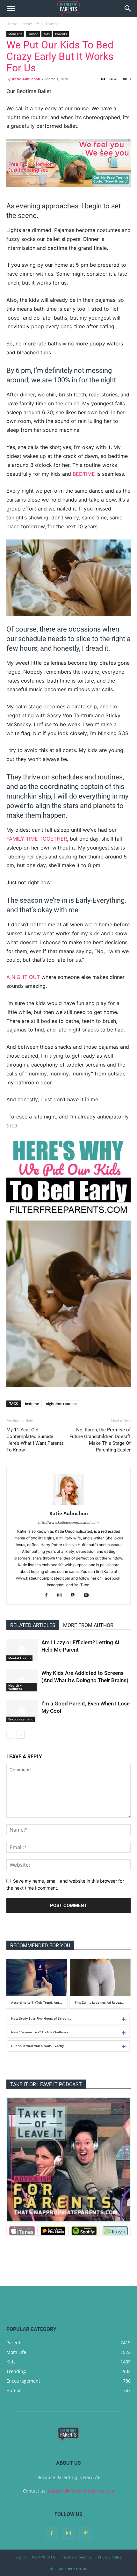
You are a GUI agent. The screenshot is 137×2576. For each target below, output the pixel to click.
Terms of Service (77, 2557)
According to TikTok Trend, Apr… (36, 2002)
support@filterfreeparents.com (81, 2491)
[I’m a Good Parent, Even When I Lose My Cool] (22, 1711)
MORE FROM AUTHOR (88, 1625)
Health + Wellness (15, 1687)
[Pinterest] (86, 2534)
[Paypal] (75, 1596)
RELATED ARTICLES (33, 1625)
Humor (52, 24)
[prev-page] (10, 1735)
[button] (11, 9)
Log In (21, 2557)
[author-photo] (68, 1505)
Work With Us (44, 2557)
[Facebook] (49, 1596)
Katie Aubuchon (26, 79)
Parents (61, 34)
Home (12, 24)
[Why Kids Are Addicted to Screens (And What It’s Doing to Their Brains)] (22, 1680)
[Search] (128, 9)
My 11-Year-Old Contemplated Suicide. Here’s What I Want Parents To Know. (35, 1440)
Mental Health (19, 1658)
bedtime (84, 474)
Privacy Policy (110, 2557)
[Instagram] (62, 1596)
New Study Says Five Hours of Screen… (41, 2018)
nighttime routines (61, 1404)
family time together (37, 839)
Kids (47, 34)
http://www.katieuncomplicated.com (68, 1523)
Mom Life (32, 24)
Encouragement (21, 1719)
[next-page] (21, 1735)
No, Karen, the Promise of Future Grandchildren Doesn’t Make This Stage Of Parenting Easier (100, 1440)
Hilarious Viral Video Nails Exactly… (39, 2046)
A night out (23, 977)
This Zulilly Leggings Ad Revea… (99, 2002)
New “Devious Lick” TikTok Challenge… (41, 2032)
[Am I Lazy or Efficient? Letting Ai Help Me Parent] (22, 1650)
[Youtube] (89, 1596)
